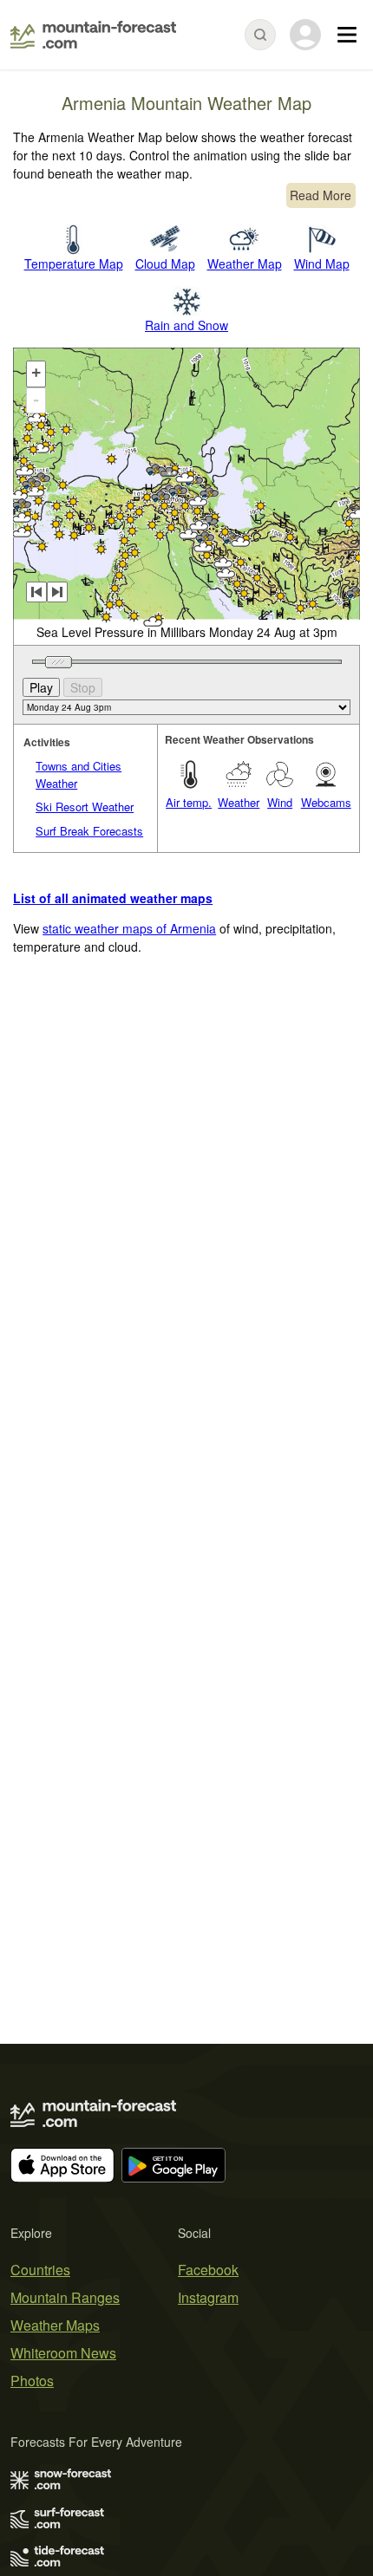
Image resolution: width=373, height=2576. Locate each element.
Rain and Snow (186, 325)
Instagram (208, 2297)
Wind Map (322, 263)
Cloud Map (165, 263)
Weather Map (245, 263)
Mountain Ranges (65, 2297)
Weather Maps (55, 2325)
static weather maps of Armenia (129, 928)
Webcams (326, 802)
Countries (40, 2270)
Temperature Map (74, 263)
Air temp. (189, 802)
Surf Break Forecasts (89, 831)
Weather (239, 802)
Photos (32, 2381)
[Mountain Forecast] (93, 35)
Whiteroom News (63, 2353)
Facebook (208, 2270)
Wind (280, 802)
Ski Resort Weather (85, 807)
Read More (321, 195)
